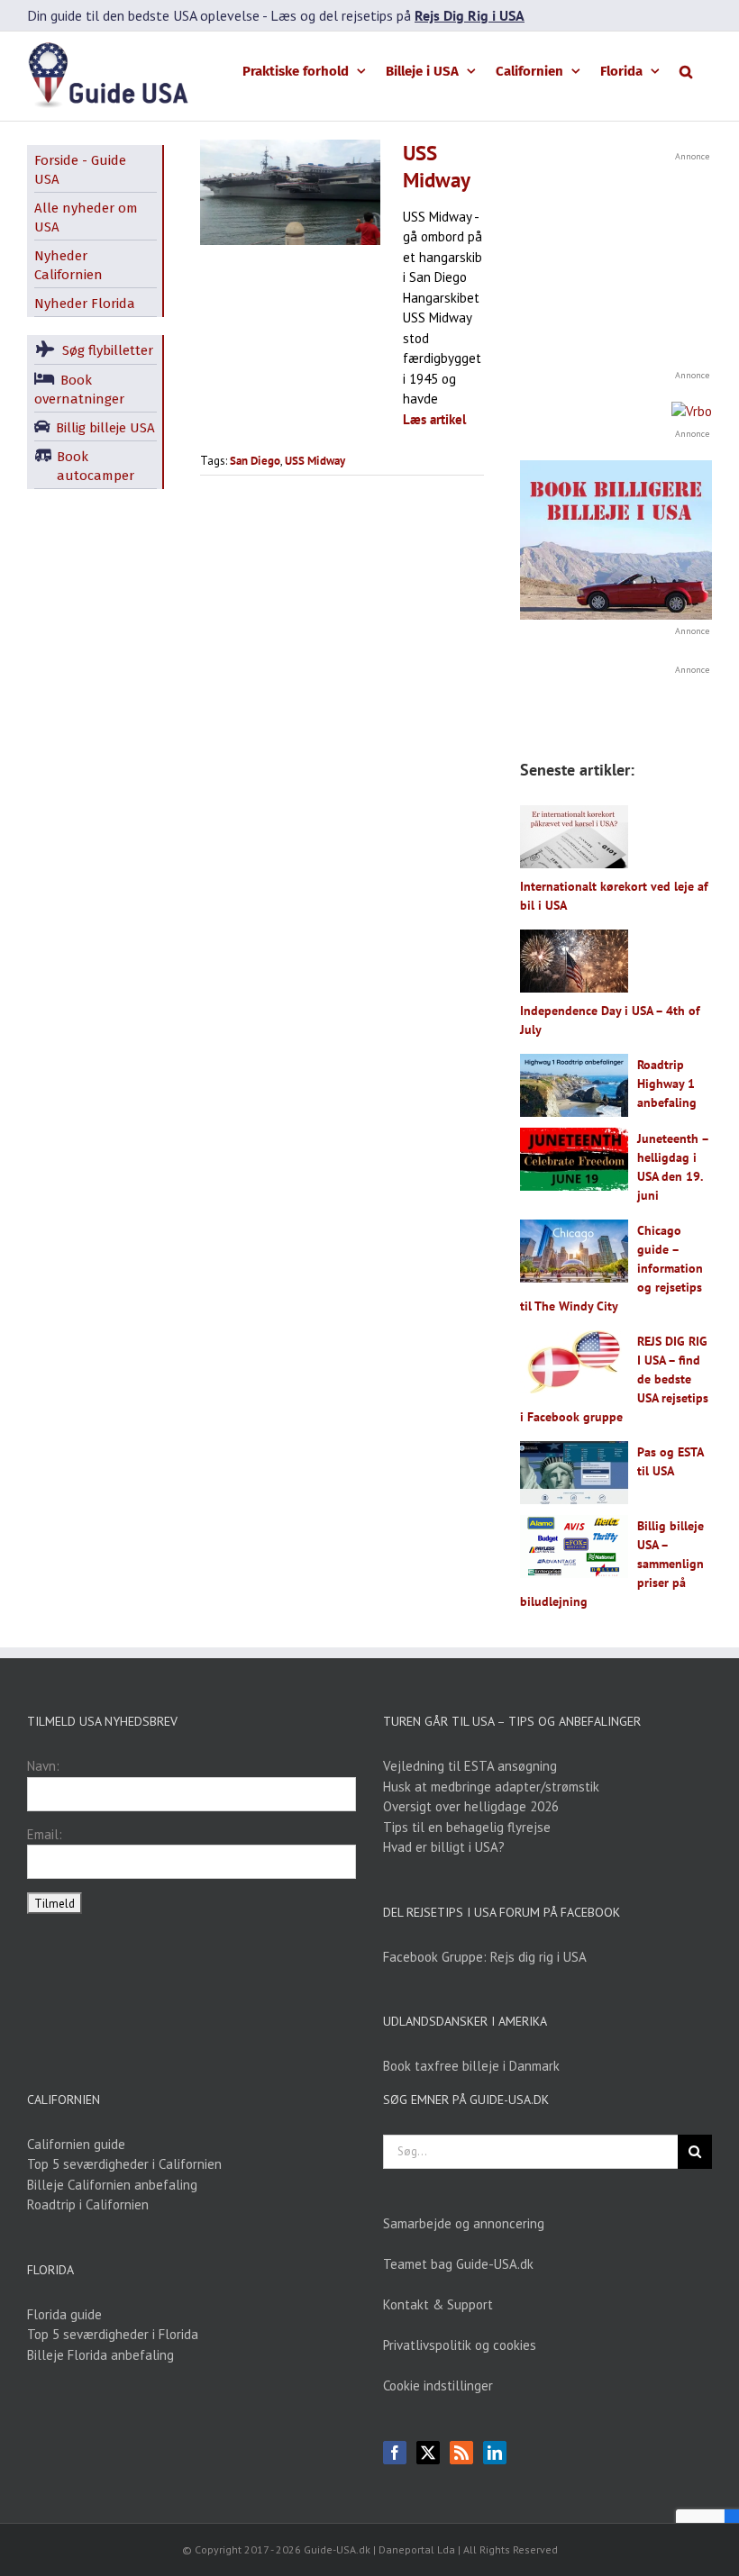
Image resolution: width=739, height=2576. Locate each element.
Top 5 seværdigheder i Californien (124, 2164)
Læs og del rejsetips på (397, 15)
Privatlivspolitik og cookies (460, 2345)
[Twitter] (428, 2453)
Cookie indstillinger (438, 2386)
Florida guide (64, 2314)
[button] (686, 70)
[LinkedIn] (495, 2453)
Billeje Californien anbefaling (112, 2185)
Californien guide (76, 2144)
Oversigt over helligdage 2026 (471, 1806)
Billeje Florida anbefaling (100, 2355)
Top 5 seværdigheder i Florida (113, 2334)
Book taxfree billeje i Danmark (471, 2066)
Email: (45, 1834)
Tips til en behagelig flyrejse (467, 1827)
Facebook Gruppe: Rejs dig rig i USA (485, 1957)
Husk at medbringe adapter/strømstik (491, 1787)
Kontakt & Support (438, 2304)
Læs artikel (434, 419)
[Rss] (461, 2453)
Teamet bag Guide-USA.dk (458, 2264)
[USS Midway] (290, 192)
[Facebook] (395, 2453)
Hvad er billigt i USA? (444, 1847)
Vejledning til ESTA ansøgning (470, 1766)
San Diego (255, 461)
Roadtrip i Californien (88, 2204)
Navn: (43, 1766)
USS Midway (437, 166)
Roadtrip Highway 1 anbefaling (667, 1084)
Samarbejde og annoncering (464, 2223)
